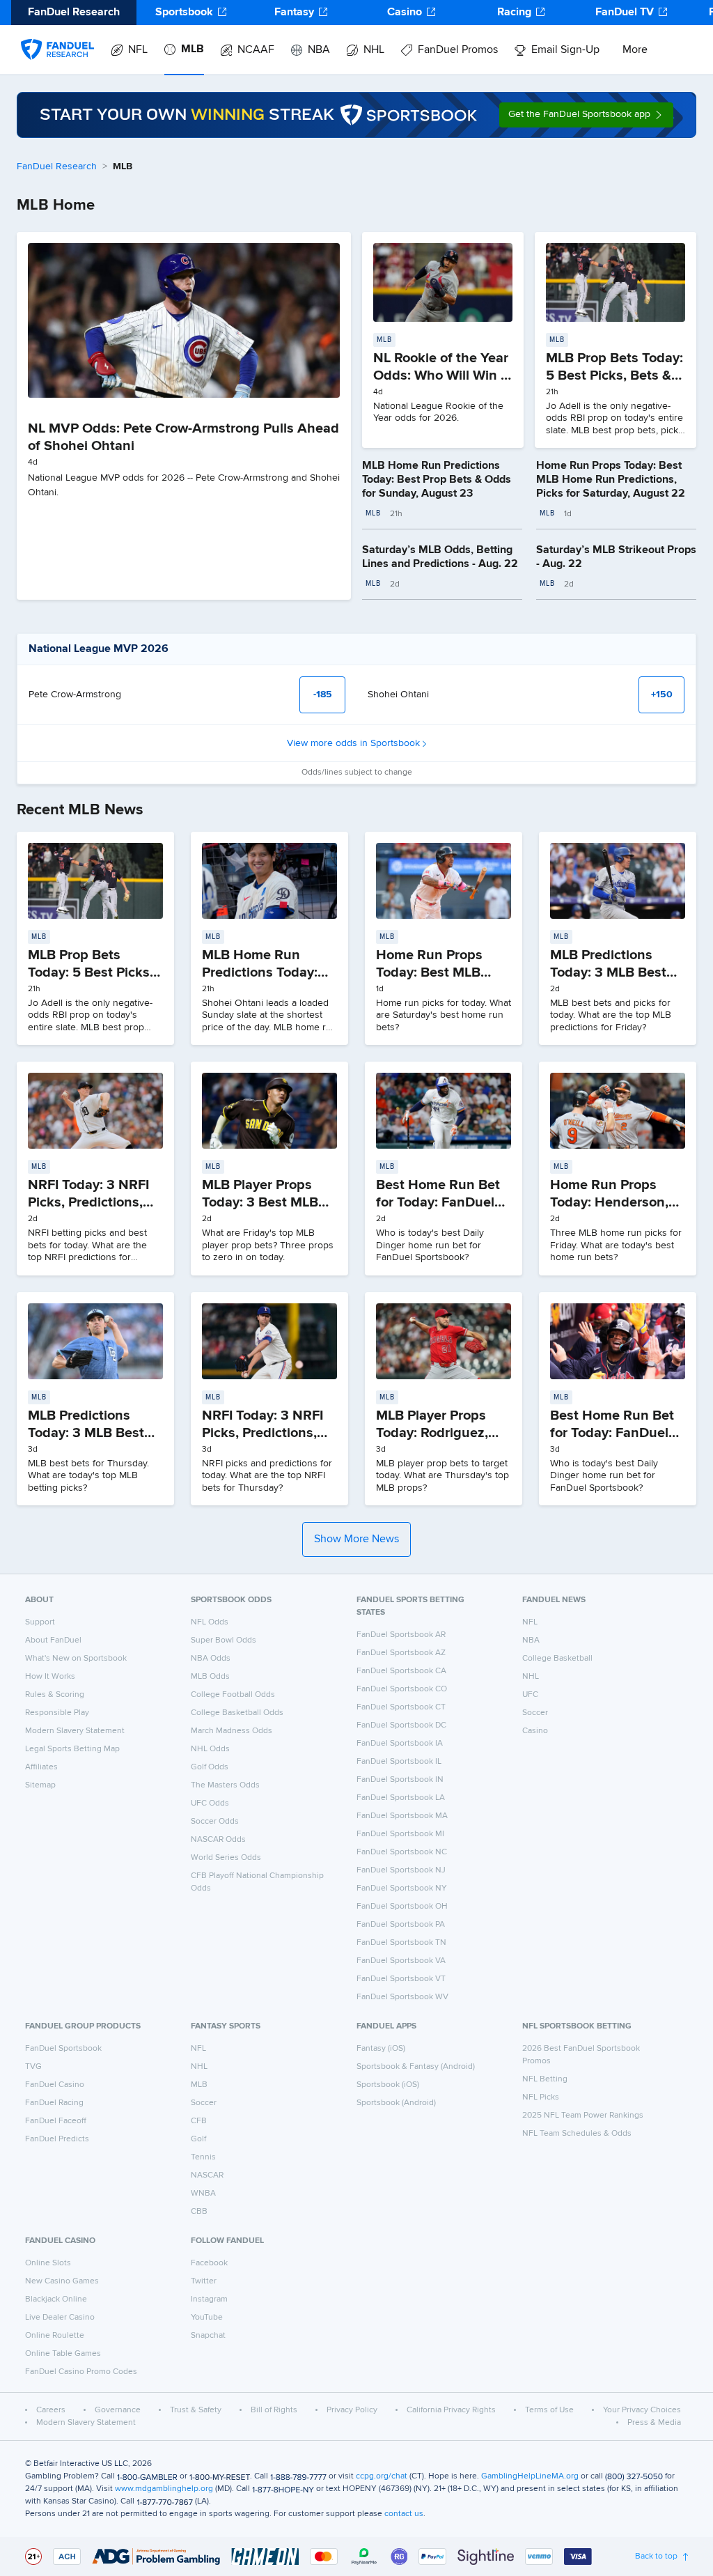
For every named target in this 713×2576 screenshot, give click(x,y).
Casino (405, 13)
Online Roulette (55, 2336)
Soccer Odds (215, 1822)
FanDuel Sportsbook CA (401, 1671)
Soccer (535, 1713)
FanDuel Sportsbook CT (401, 1707)
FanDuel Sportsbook (63, 2049)
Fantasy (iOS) (381, 2049)
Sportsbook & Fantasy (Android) (416, 2067)
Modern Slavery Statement (75, 1731)
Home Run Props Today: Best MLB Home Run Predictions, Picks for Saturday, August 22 (611, 480)
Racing (514, 13)
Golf (198, 2139)
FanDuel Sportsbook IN (400, 1780)
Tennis (203, 2157)
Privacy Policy (352, 2410)
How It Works (50, 1677)
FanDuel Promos (458, 50)
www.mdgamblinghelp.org (164, 2489)
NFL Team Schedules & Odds (577, 2134)
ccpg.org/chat (382, 2476)
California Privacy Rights (451, 2410)
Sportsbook (184, 13)
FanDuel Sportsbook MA (402, 1816)
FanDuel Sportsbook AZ (401, 1653)
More (635, 50)
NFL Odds (210, 1622)
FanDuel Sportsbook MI (400, 1834)
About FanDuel (53, 1640)
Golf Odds (210, 1767)
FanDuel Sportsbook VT (401, 1979)
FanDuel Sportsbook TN (401, 1943)
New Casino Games (62, 2281)
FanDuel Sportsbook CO (402, 1689)
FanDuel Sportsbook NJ (401, 1870)
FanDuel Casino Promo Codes (81, 2372)
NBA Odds (211, 1659)
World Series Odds (226, 1858)
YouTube (207, 2318)
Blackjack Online (56, 2299)
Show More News (356, 1539)
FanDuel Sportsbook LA (401, 1798)
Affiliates (41, 1767)
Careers (51, 2410)
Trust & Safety (196, 2410)
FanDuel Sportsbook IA (400, 1744)
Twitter (204, 2281)
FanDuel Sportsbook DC (401, 1725)
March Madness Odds (232, 1731)
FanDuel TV (625, 13)
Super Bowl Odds (224, 1640)
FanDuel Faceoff (56, 2121)
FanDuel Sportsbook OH (402, 1907)
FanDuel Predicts (57, 2139)
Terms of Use (549, 2410)
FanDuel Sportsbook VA (401, 1961)
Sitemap (40, 1785)
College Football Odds (233, 1695)
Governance (118, 2410)
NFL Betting (545, 2079)
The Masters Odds (225, 1785)
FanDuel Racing (54, 2103)
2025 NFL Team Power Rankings (583, 2116)
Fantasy (294, 13)
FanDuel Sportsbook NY (402, 1888)
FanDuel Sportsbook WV (402, 1997)
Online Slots (48, 2263)
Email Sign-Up (565, 50)
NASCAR (207, 2175)
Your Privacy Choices (642, 2410)
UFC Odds (210, 1803)
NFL (138, 50)
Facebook (209, 2263)
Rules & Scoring (55, 1695)
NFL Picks (541, 2097)
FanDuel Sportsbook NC (402, 1852)
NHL (374, 50)
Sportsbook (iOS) (388, 2085)
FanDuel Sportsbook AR (401, 1635)
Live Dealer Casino (60, 2318)
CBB (199, 2212)
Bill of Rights (274, 2410)
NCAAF (256, 50)
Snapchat (208, 2336)
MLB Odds (210, 1677)
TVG (33, 2067)
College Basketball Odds (237, 1713)
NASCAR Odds (218, 1840)
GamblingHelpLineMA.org (530, 2476)
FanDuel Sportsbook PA (401, 1925)
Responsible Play (57, 1713)
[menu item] (57, 36)
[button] (586, 115)
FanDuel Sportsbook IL (399, 1762)
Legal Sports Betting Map (72, 1749)
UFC (530, 1695)
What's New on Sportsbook (76, 1659)
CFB (199, 2121)
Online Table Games (63, 2354)
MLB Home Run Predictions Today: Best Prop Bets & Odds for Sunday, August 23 (437, 480)
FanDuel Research (57, 166)
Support (40, 1622)
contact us (404, 2514)
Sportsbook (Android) (396, 2103)
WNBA (203, 2194)
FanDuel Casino (55, 2085)
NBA (319, 50)
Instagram (209, 2299)
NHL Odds (210, 1749)
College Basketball (557, 1659)
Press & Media (654, 2423)
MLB (193, 49)
